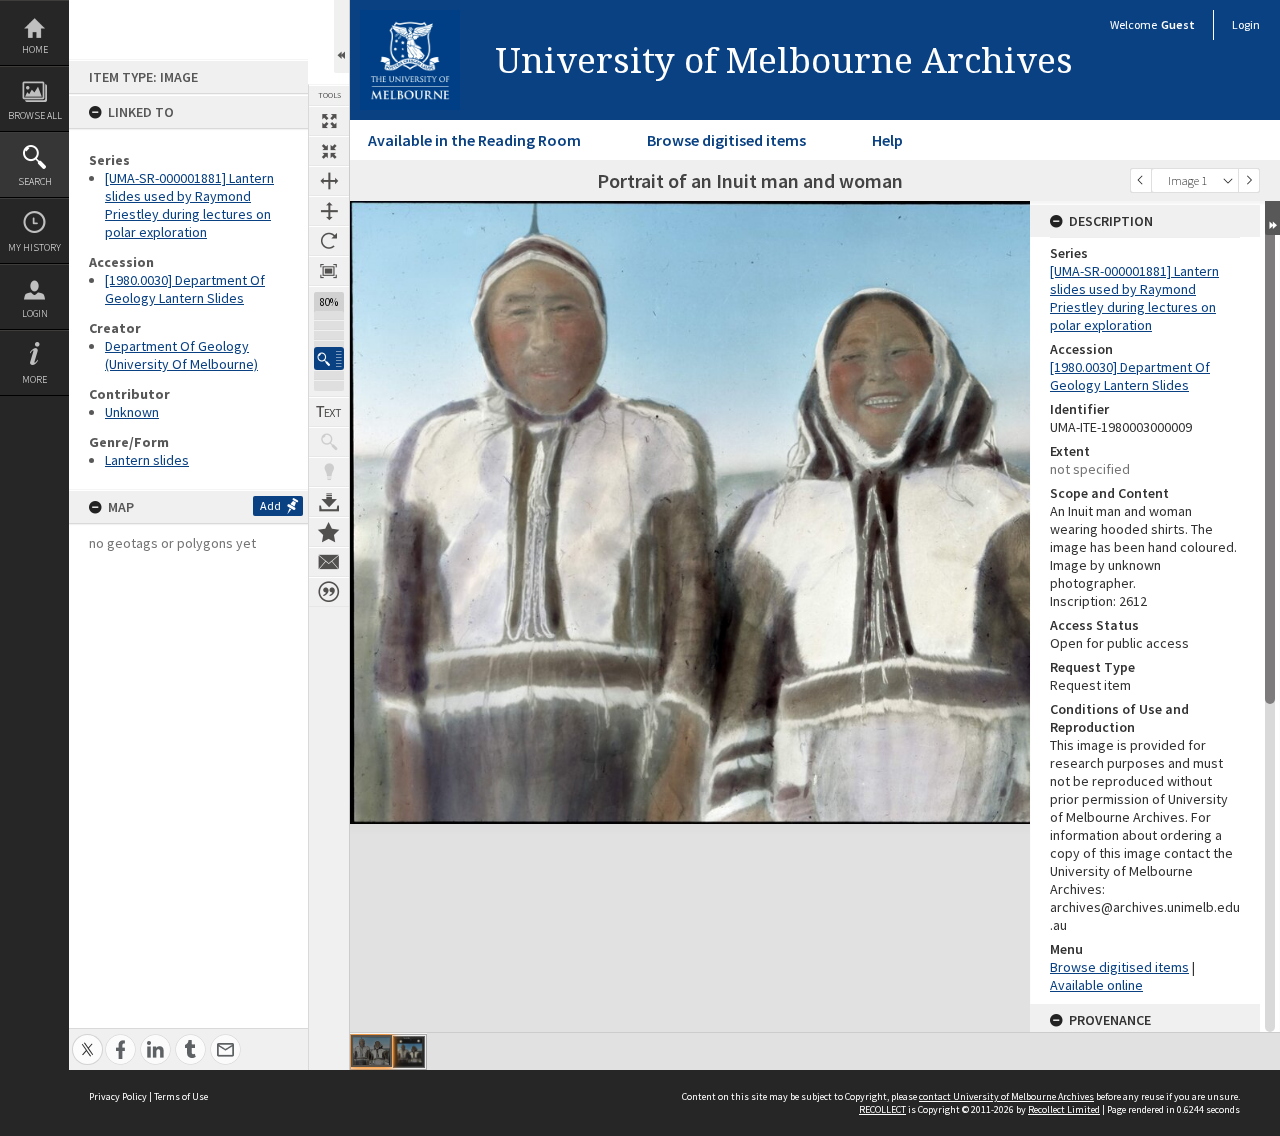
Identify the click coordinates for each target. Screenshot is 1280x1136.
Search (35, 181)
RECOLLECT (882, 1109)
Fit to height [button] (329, 211)
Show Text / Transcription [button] (329, 412)
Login (35, 313)
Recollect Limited (1064, 1109)
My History (34, 247)
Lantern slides (147, 460)
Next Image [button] (1249, 180)
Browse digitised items (726, 140)
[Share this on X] (87, 1038)
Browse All (35, 115)
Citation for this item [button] (329, 592)
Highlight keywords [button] (329, 472)
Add (270, 505)
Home (35, 49)
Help (887, 140)
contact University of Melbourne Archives (1006, 1096)
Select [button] (1228, 180)
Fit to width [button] (329, 181)
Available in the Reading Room (474, 140)
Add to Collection (329, 532)
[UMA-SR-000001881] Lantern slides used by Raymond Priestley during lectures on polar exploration (189, 205)
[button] (329, 358)
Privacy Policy (118, 1096)
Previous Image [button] (1141, 180)
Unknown (132, 412)
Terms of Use (181, 1096)
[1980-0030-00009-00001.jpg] (371, 1051)
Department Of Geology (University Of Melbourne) (181, 355)
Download (329, 502)
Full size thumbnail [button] (329, 121)
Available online (1096, 985)
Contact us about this (329, 562)
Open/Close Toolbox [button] (341, 36)
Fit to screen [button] (329, 151)
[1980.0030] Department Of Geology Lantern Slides (185, 289)
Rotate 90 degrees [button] (329, 241)
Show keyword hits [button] (329, 442)
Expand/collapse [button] (1272, 218)
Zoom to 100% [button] (329, 271)
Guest (1178, 24)
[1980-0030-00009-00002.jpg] (409, 1052)
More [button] (34, 379)
